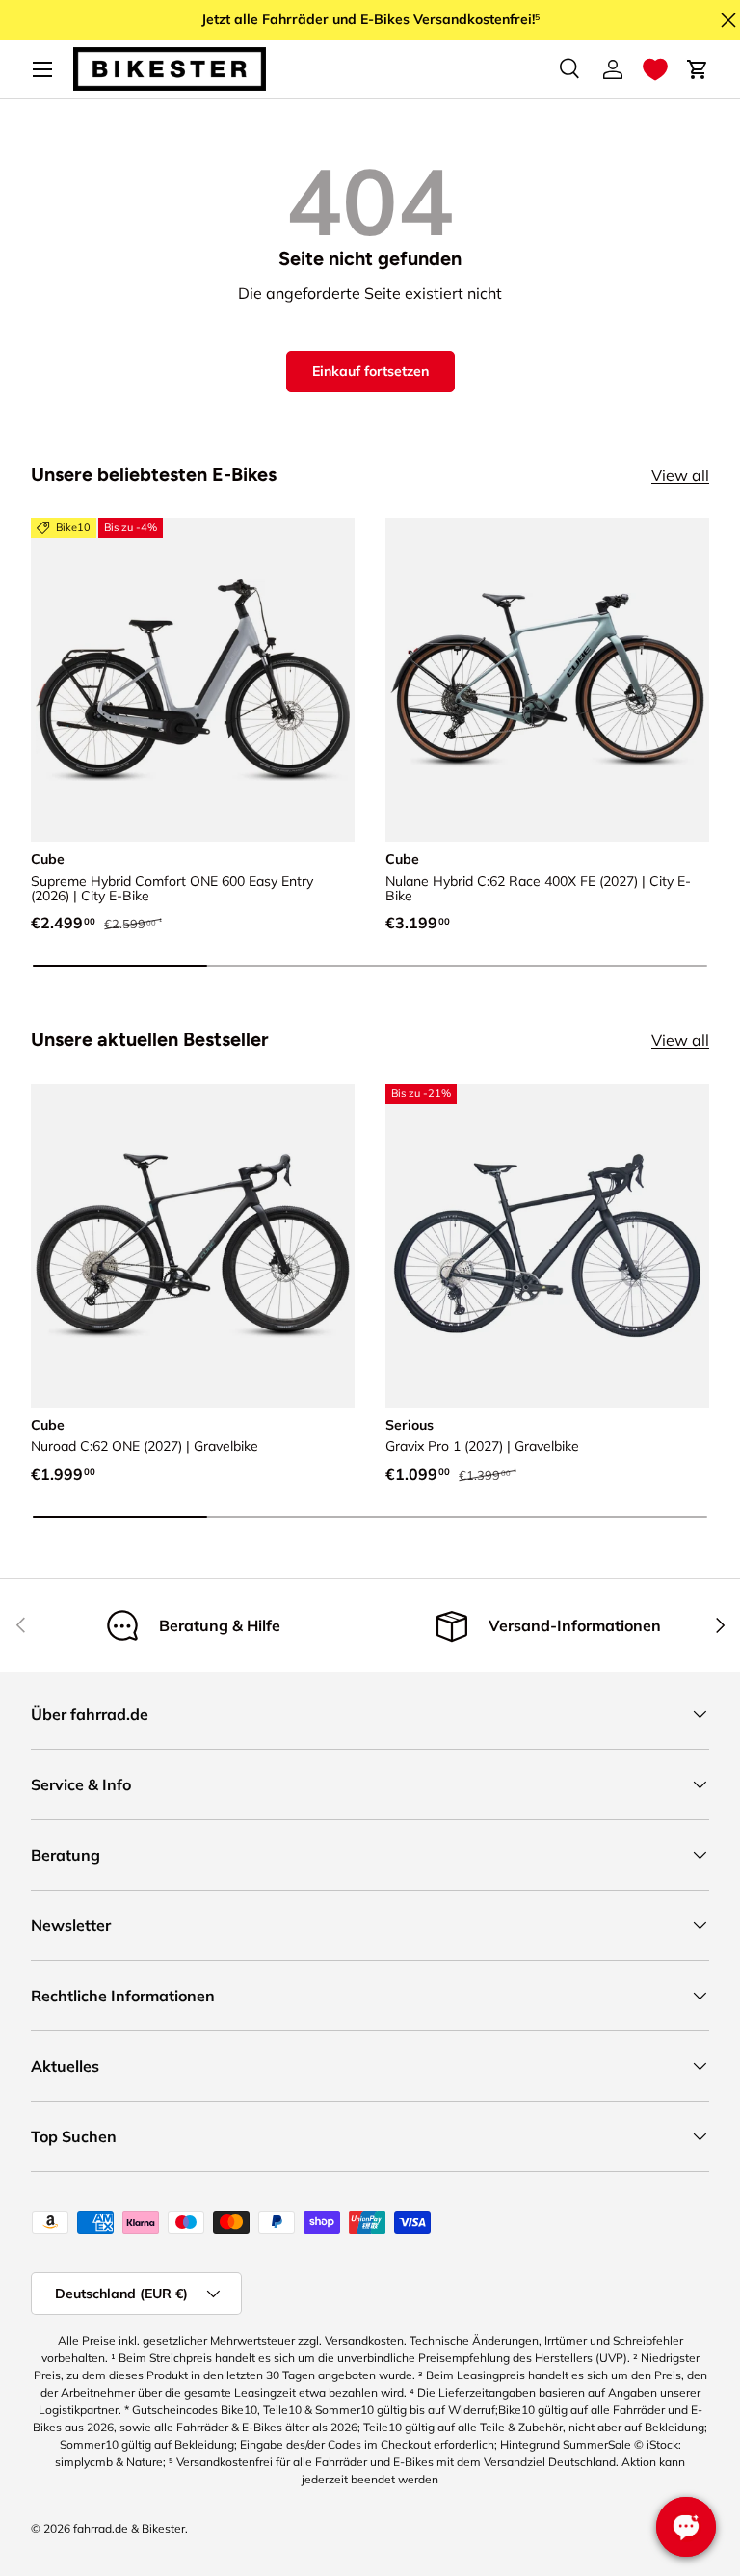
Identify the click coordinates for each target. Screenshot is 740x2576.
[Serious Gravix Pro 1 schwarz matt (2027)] (547, 1246)
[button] (655, 69)
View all (680, 475)
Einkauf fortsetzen (370, 371)
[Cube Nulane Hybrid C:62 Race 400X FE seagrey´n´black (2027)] (547, 680)
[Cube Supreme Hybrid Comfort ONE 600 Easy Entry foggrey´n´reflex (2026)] (193, 680)
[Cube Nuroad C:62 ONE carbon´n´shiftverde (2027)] (193, 1246)
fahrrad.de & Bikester (129, 2528)
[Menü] (42, 69)
